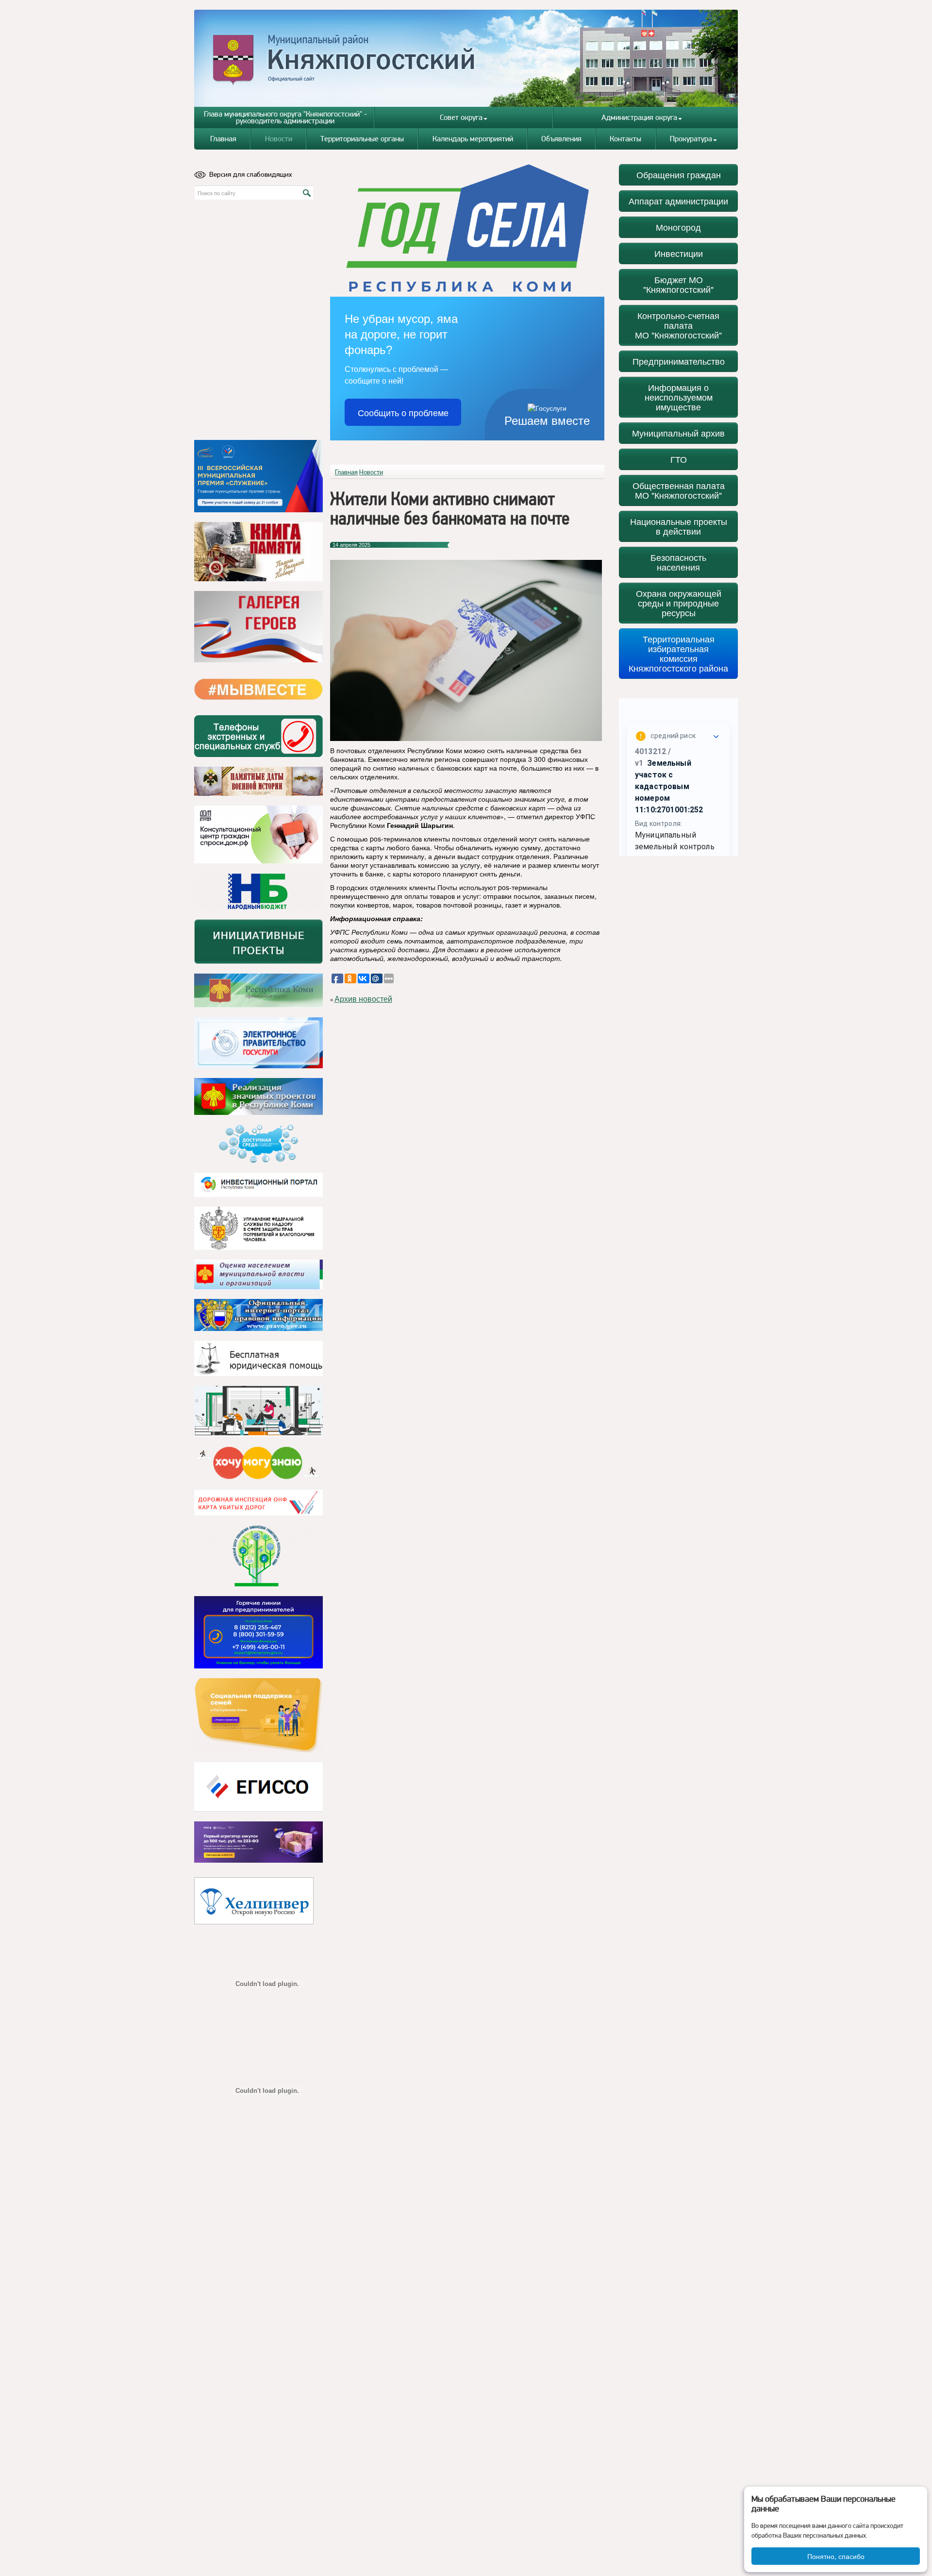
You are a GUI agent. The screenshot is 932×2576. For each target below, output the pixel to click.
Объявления (561, 139)
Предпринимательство (679, 361)
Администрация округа (639, 117)
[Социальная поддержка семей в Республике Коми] (258, 1715)
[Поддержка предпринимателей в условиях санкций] (258, 1632)
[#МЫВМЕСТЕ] (258, 689)
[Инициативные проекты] (258, 942)
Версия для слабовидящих (251, 174)
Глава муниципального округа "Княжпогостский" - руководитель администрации (285, 117)
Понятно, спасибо (836, 2556)
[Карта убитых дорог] (258, 1503)
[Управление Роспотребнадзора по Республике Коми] (258, 1228)
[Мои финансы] (258, 1411)
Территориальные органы (362, 139)
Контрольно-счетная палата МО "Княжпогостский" (678, 325)
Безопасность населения (678, 562)
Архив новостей (363, 999)
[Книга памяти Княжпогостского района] (258, 552)
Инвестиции (679, 253)
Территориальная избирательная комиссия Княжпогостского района (678, 653)
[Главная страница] (466, 58)
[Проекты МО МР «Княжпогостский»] (258, 1096)
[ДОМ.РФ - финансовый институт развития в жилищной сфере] (258, 834)
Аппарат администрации (678, 201)
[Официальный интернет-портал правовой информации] (258, 1315)
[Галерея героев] (258, 627)
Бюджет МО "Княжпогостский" (678, 284)
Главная (223, 139)
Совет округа (461, 117)
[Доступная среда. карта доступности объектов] (258, 1144)
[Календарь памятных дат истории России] (258, 781)
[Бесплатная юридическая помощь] (258, 1358)
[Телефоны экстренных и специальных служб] (258, 736)
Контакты (625, 139)
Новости (279, 139)
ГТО (679, 459)
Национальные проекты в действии (679, 526)
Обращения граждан (679, 175)
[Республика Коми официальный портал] (258, 991)
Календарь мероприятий (473, 139)
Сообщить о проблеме (403, 412)
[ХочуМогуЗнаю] (258, 1463)
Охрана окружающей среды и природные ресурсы (679, 603)
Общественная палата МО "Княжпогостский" (679, 490)
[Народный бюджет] (258, 891)
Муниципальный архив (678, 433)
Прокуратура (691, 139)
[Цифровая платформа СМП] (258, 1842)
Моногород (678, 227)
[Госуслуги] (258, 1043)
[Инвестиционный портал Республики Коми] (258, 1185)
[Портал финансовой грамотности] (258, 1556)
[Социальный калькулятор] (258, 1787)
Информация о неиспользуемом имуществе (679, 397)
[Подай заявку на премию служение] (258, 476)
